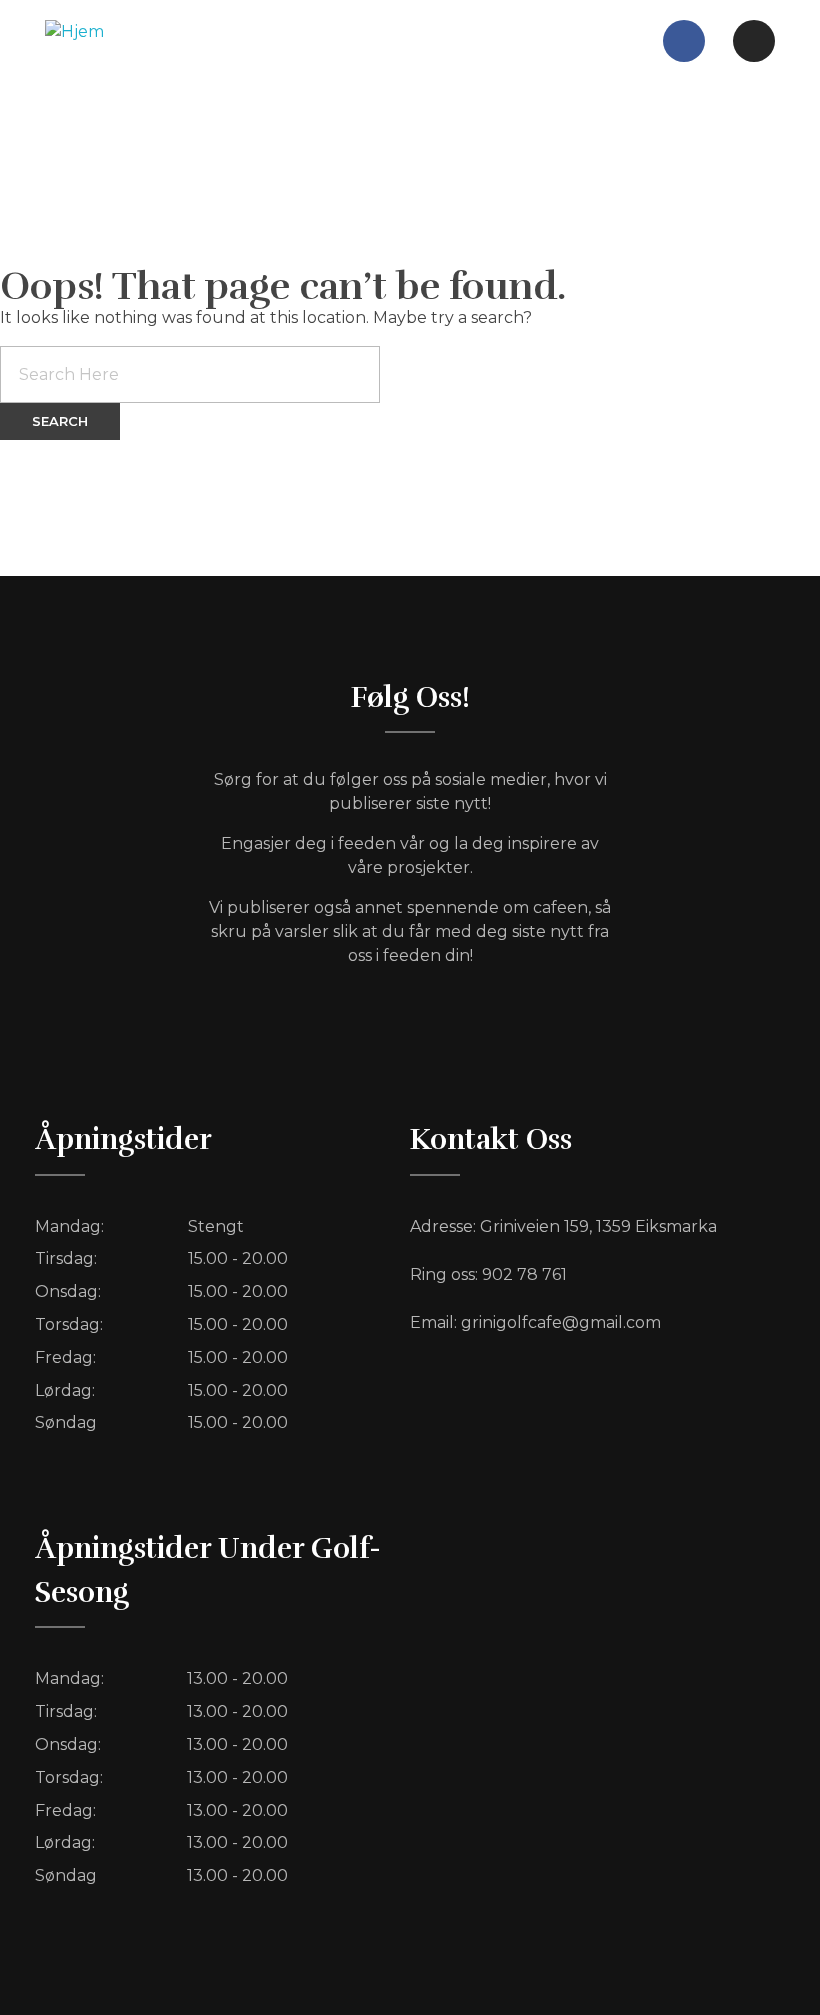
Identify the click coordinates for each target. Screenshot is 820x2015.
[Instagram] (754, 41)
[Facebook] (684, 41)
